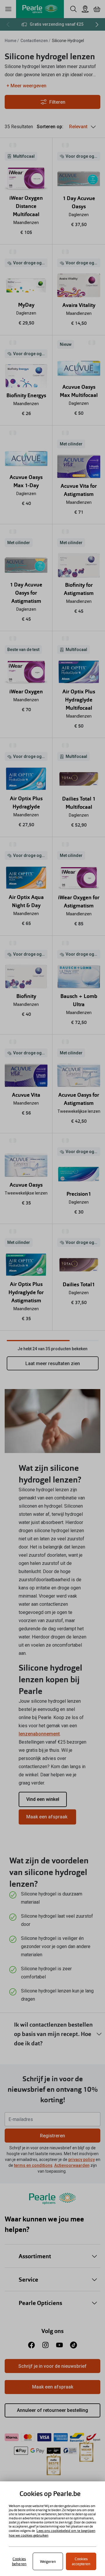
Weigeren (48, 2562)
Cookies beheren (19, 2561)
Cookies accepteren (81, 2561)
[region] (52, 2529)
